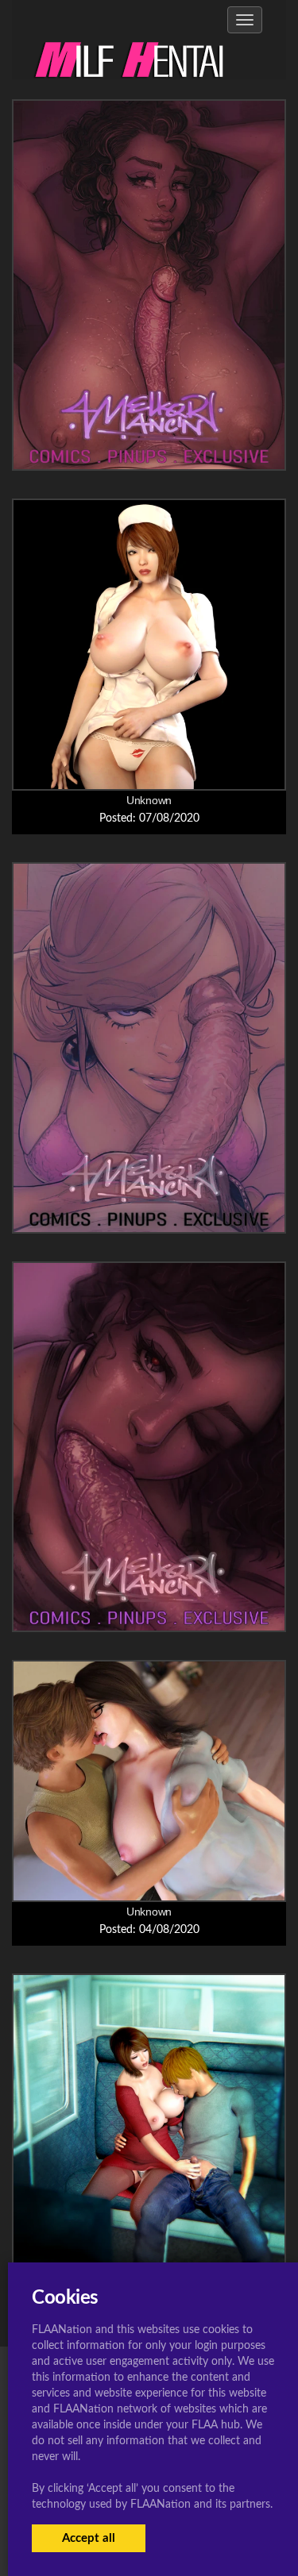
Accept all (89, 2538)
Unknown (149, 800)
